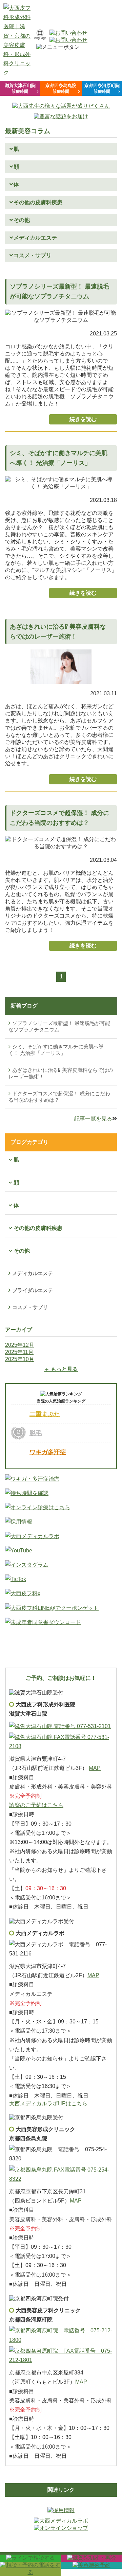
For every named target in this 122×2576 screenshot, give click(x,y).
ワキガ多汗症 (48, 1452)
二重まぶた (45, 1414)
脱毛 (36, 1433)
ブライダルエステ (33, 1290)
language (40, 38)
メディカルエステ (33, 1273)
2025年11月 (19, 1352)
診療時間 (20, 88)
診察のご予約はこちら (36, 1805)
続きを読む (83, 419)
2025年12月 (20, 1345)
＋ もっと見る (61, 1369)
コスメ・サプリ (30, 1307)
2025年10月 (20, 1359)
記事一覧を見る (93, 1119)
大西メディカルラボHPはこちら (48, 2103)
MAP (95, 1768)
